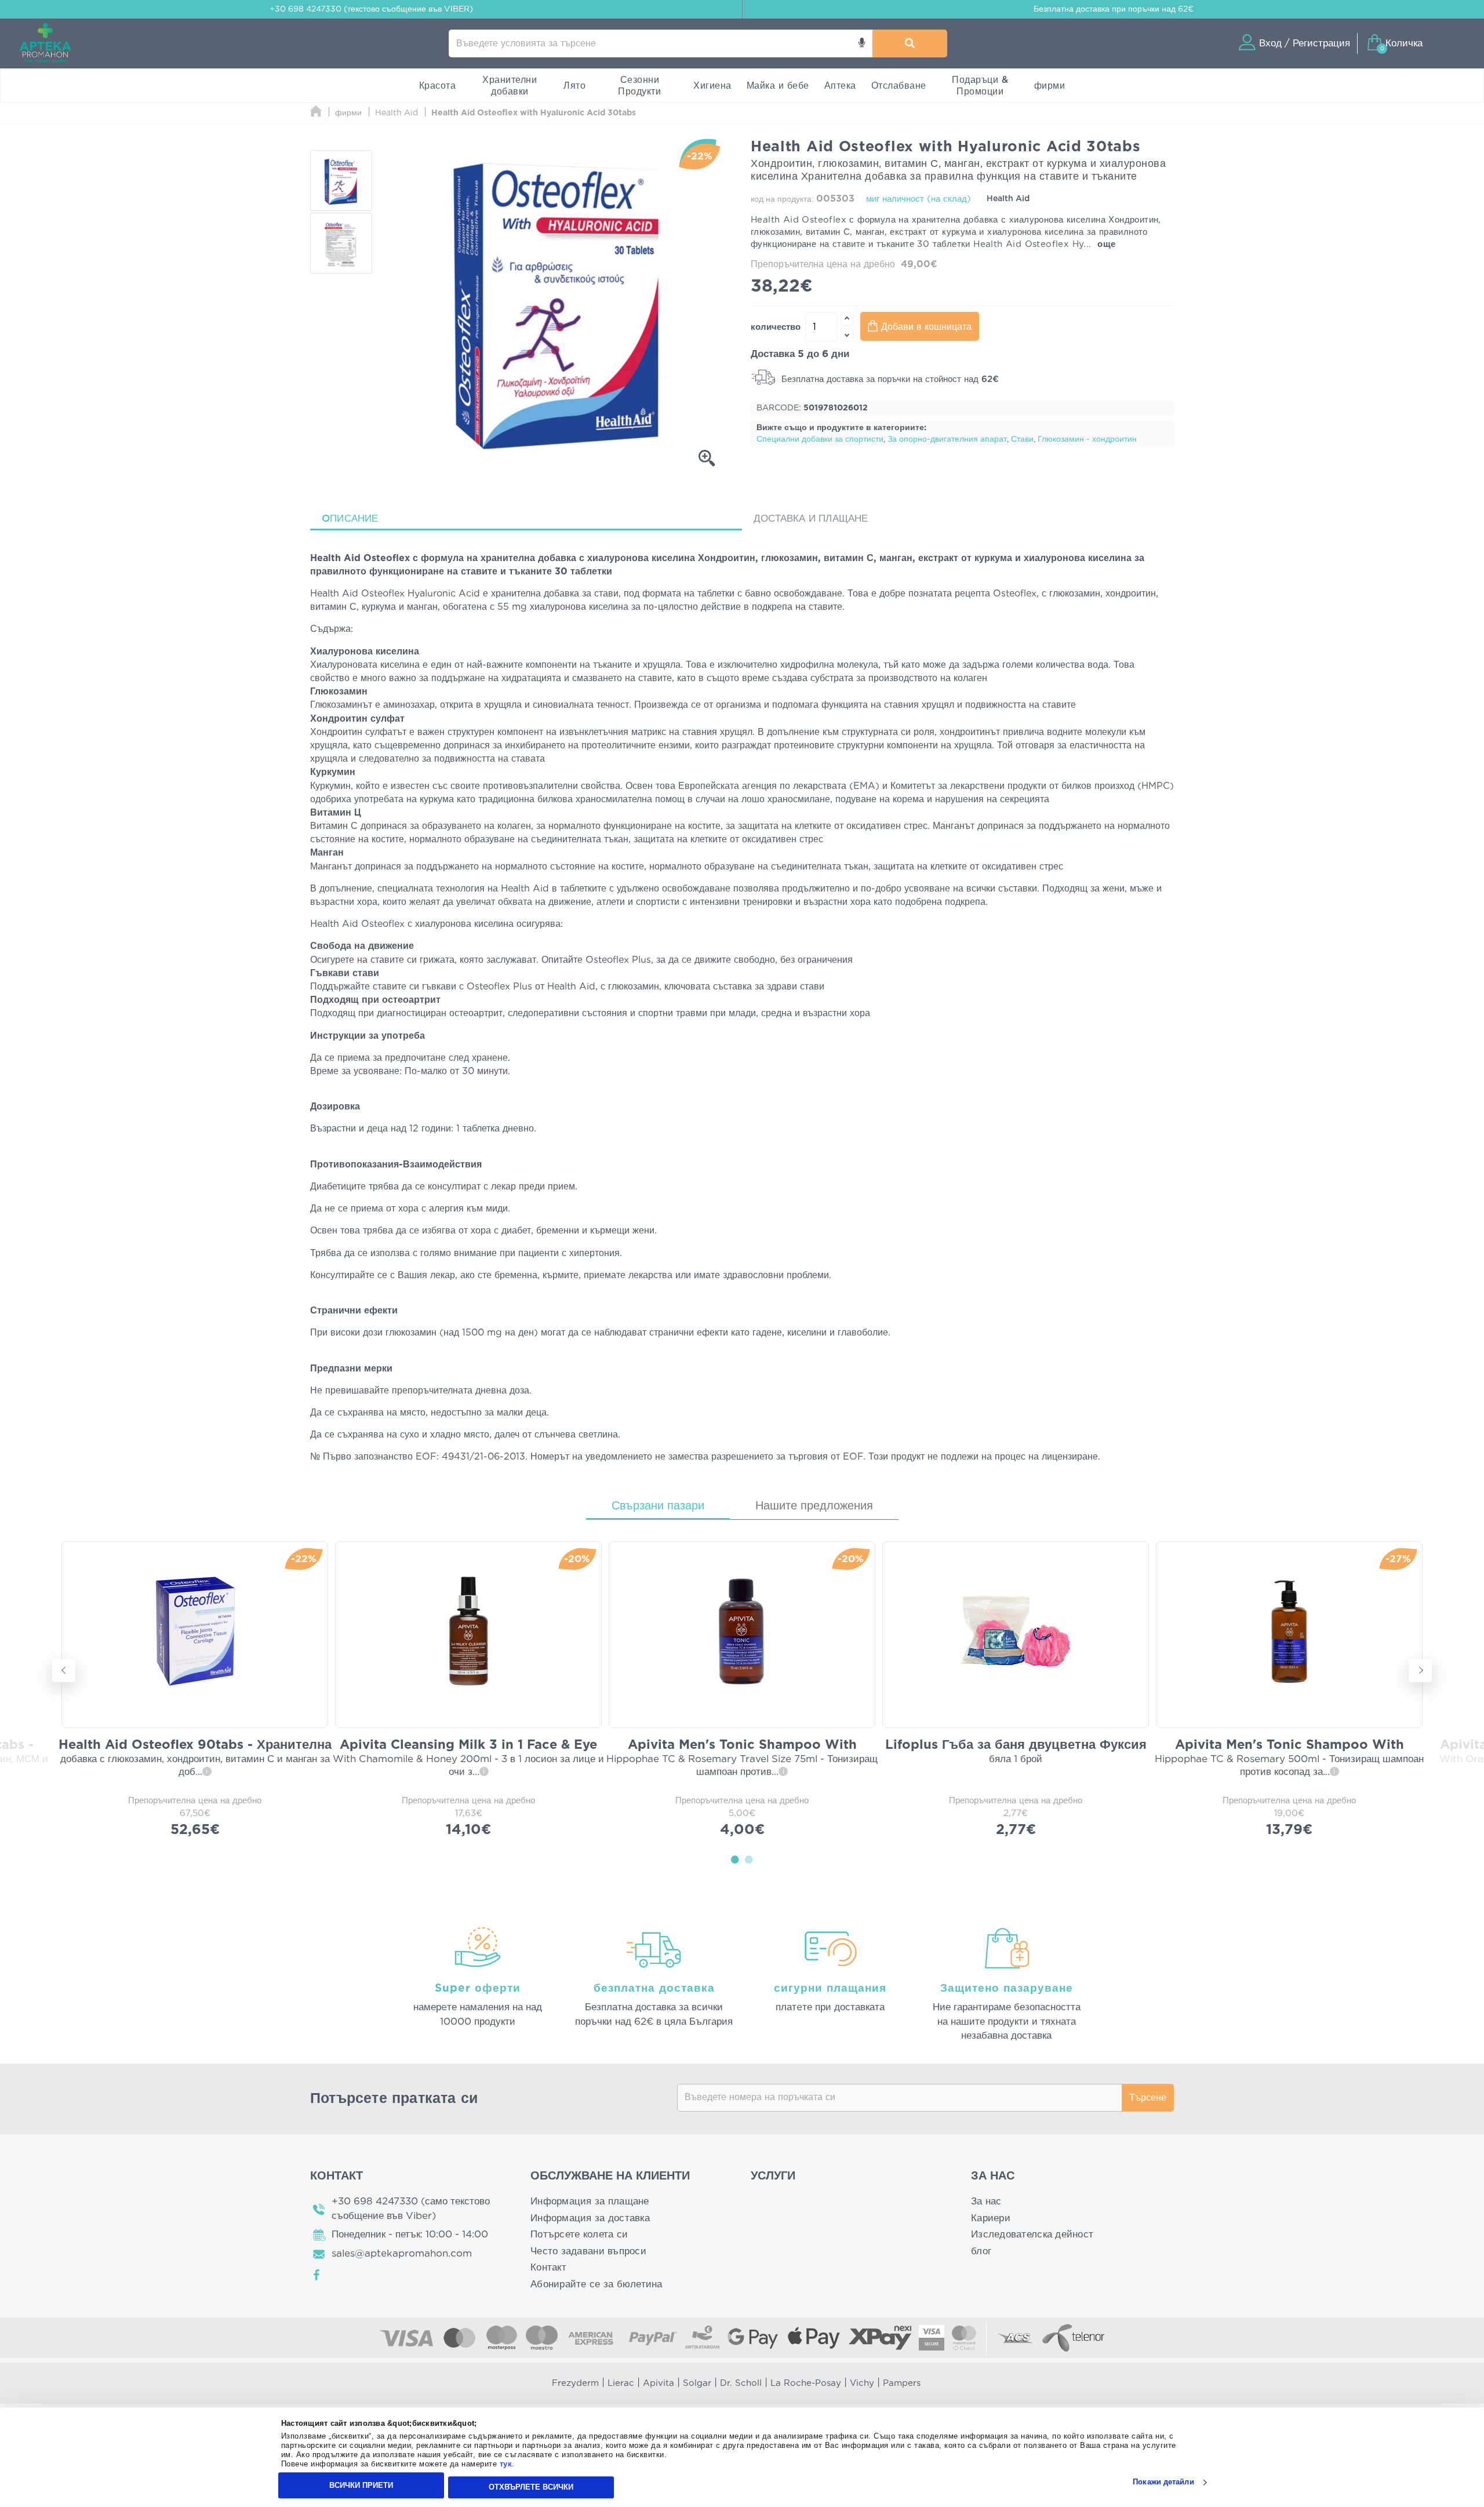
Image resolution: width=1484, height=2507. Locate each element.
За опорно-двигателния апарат (947, 439)
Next (1420, 1671)
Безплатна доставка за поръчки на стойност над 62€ (889, 379)
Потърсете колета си (579, 2234)
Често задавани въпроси (588, 2251)
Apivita (659, 2383)
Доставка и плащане (811, 518)
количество (776, 327)
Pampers (902, 2383)
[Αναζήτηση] (910, 43)
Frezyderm (575, 2383)
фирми (1050, 86)
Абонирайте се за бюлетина (596, 2284)
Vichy (862, 2383)
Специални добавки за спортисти (820, 439)
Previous (64, 1671)
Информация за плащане (590, 2201)
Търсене (1148, 2098)
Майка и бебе (778, 86)
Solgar (697, 2383)
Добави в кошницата (926, 327)
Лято (574, 86)
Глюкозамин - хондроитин (1087, 439)
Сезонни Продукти (639, 86)
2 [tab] (749, 1859)
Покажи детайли (1163, 2482)
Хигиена (712, 86)
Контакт (548, 2267)
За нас (986, 2201)
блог (981, 2251)
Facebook (317, 2275)
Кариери (991, 2218)
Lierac (621, 2383)
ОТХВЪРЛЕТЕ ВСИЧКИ (531, 2487)
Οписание (350, 518)
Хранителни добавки (510, 86)
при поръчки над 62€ (1114, 9)
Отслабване (899, 86)
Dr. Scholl (741, 2383)
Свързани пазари (658, 1506)
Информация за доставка (590, 2218)
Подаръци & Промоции (980, 86)
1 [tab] (735, 1859)
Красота (438, 86)
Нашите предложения (814, 1506)
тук (506, 2464)
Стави (1022, 439)
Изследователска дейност (1032, 2234)
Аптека (840, 86)
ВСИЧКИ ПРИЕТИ (361, 2485)
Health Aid (1008, 199)
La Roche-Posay (806, 2383)
